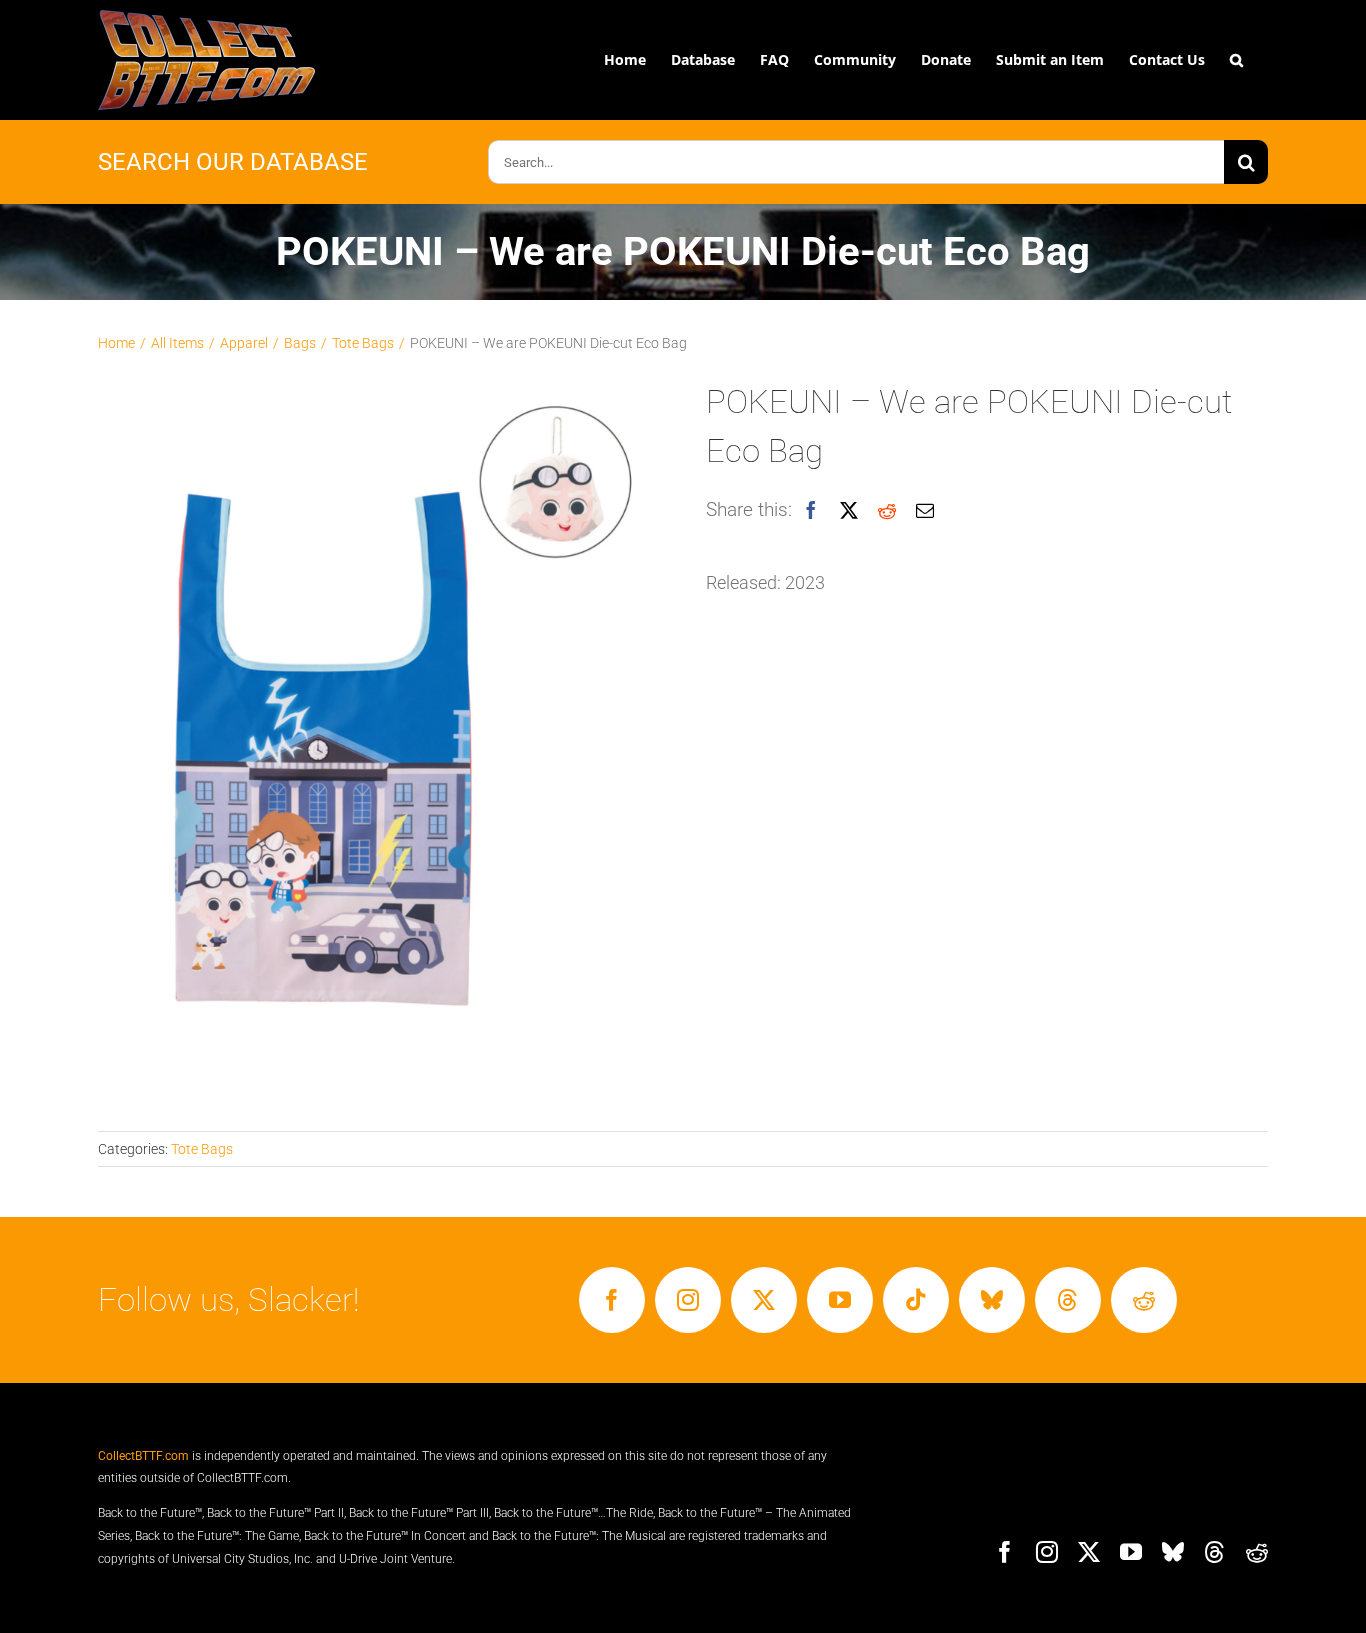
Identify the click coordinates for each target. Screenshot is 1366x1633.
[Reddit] (887, 511)
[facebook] (612, 1300)
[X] (849, 511)
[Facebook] (811, 511)
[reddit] (1144, 1300)
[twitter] (764, 1300)
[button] (1236, 60)
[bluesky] (992, 1300)
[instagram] (688, 1300)
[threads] (1068, 1300)
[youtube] (840, 1300)
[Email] (925, 511)
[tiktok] (916, 1300)
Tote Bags (202, 1149)
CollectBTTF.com (143, 1456)
